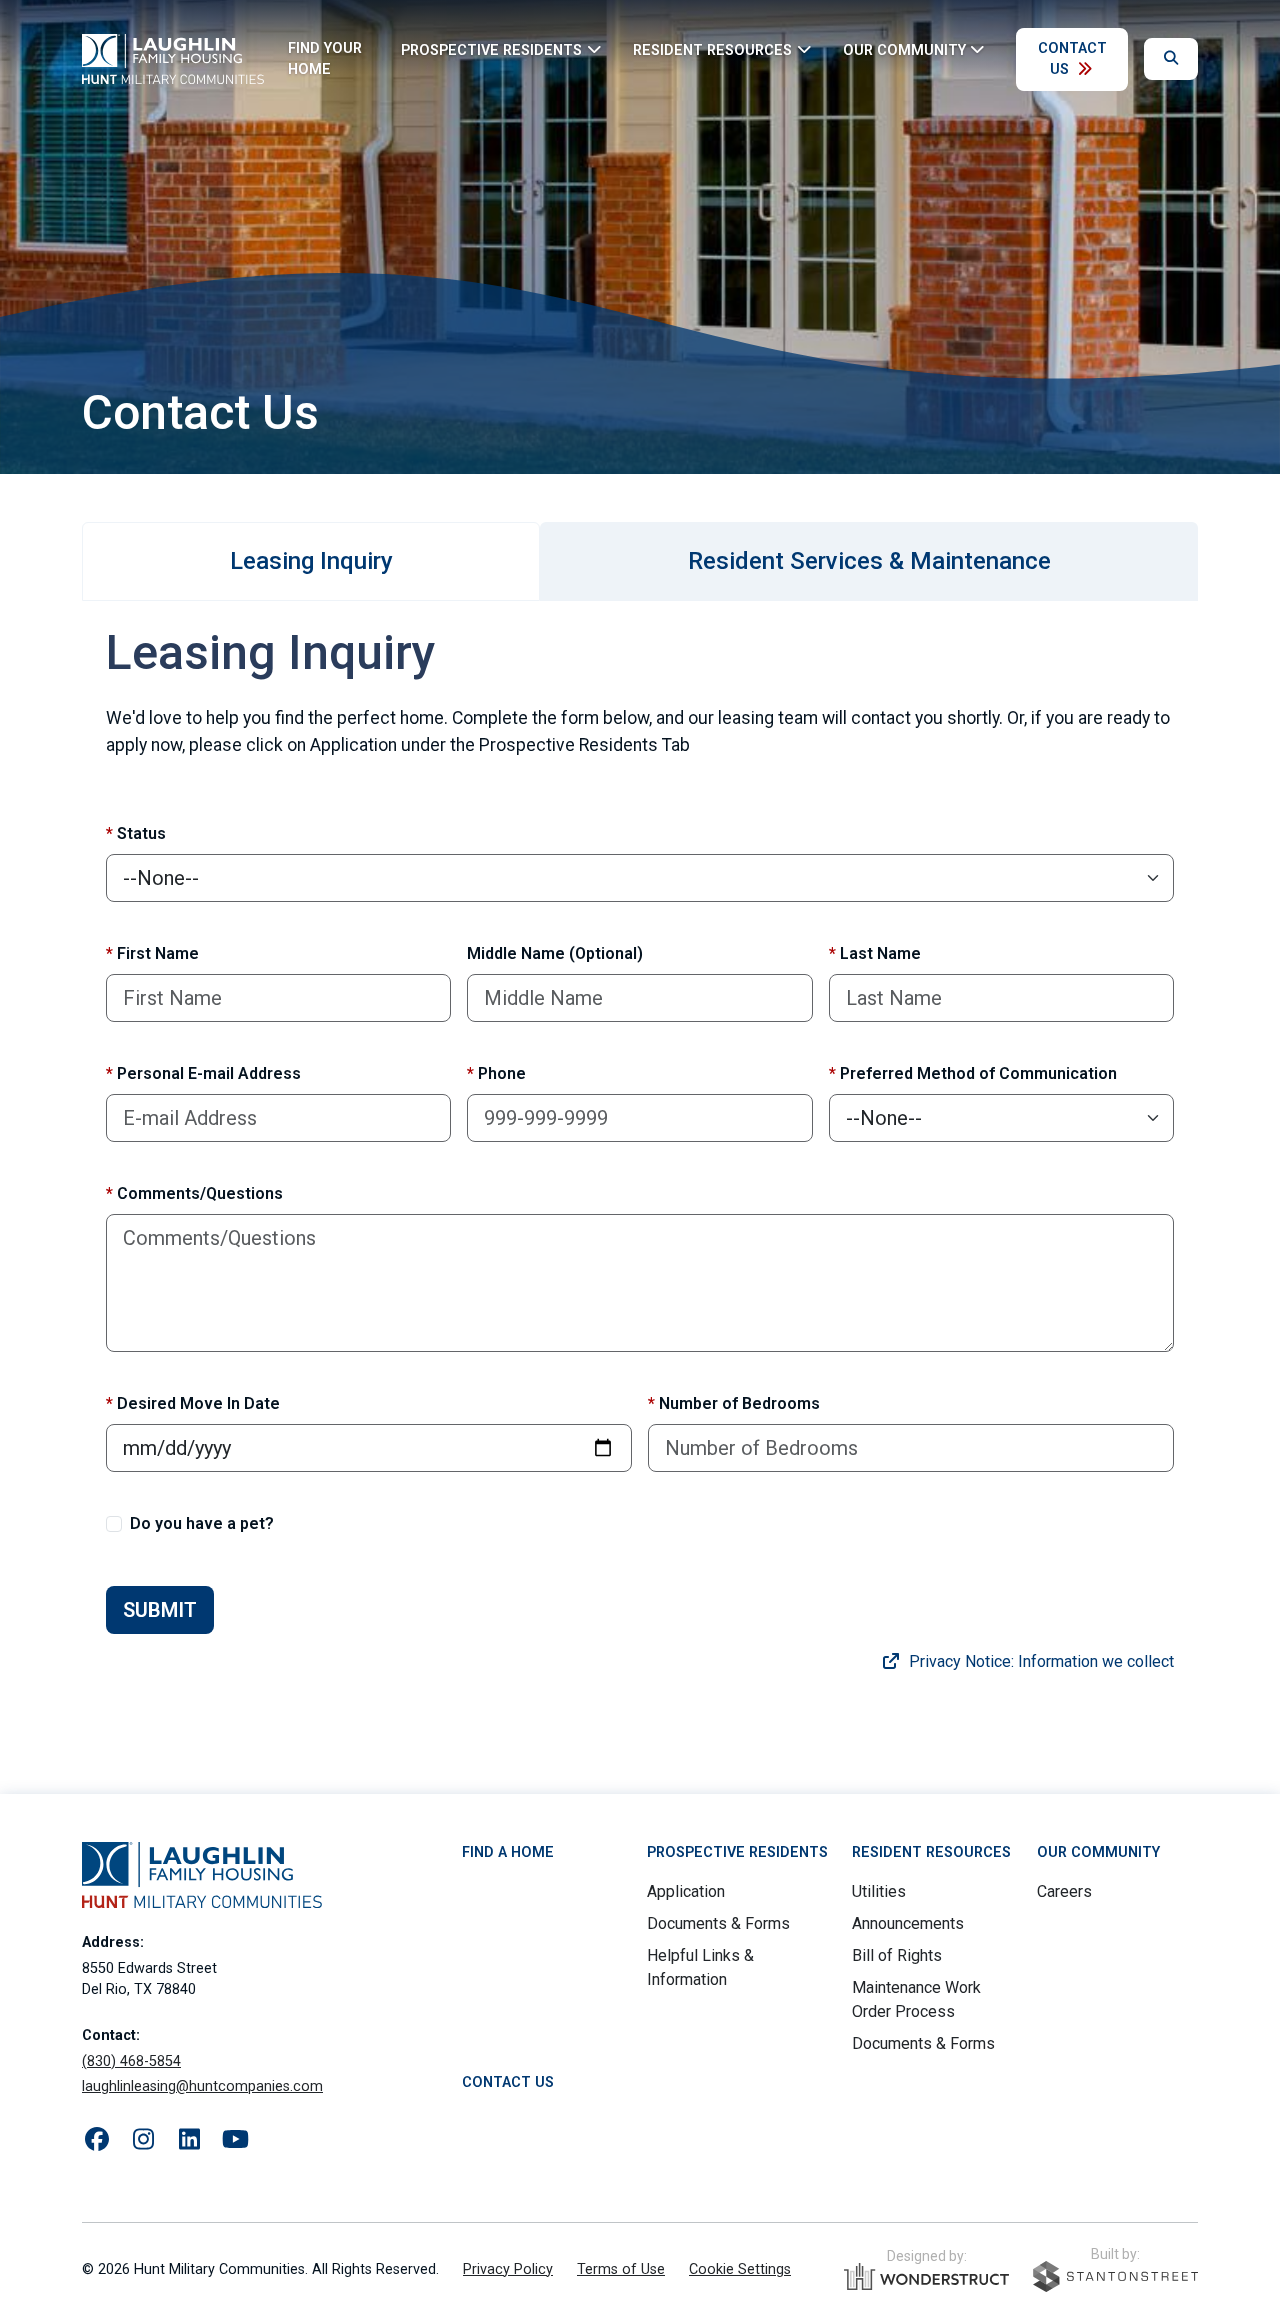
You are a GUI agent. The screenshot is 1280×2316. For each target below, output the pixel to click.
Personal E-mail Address (203, 1073)
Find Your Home (325, 59)
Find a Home (508, 1852)
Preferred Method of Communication (973, 1073)
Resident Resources (931, 1852)
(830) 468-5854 (131, 2061)
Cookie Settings (740, 2269)
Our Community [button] (904, 49)
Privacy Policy (508, 2269)
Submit (160, 1610)
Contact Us (1072, 59)
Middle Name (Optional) (555, 953)
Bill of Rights (897, 1955)
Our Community (1098, 1852)
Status (136, 833)
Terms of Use (621, 2269)
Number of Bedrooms (734, 1403)
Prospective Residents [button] (491, 49)
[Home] (173, 59)
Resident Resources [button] (712, 49)
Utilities (879, 1891)
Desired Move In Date (193, 1403)
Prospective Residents (737, 1852)
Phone (496, 1073)
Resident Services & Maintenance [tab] (869, 561)
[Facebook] (97, 2140)
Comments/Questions (194, 1193)
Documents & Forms (718, 1923)
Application (686, 1891)
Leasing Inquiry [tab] (311, 561)
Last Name (875, 953)
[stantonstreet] (1115, 2276)
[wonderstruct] (926, 2277)
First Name (152, 953)
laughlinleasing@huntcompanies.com (202, 2086)
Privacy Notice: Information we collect (1039, 1661)
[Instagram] (143, 2140)
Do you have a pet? (202, 1523)
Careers (1064, 1891)
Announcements (908, 1923)
